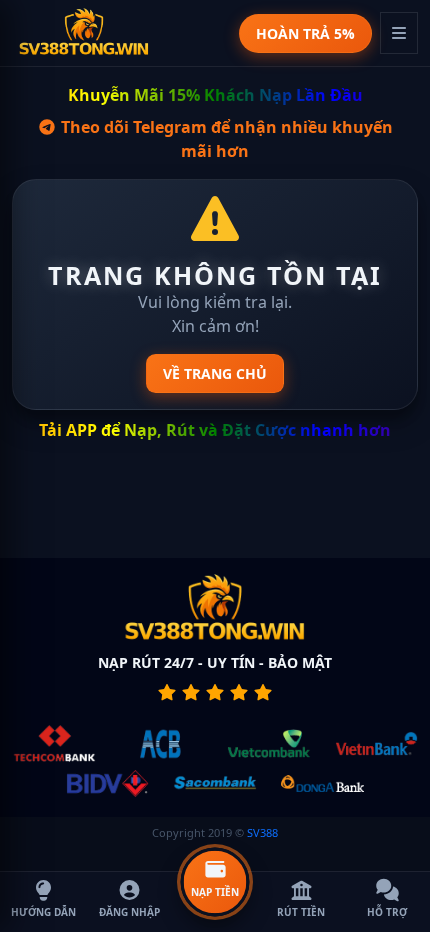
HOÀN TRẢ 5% (305, 33)
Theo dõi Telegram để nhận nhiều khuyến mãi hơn (225, 139)
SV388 (262, 832)
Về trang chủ (215, 373)
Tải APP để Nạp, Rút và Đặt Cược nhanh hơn (215, 430)
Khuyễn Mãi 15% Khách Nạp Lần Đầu (215, 95)
